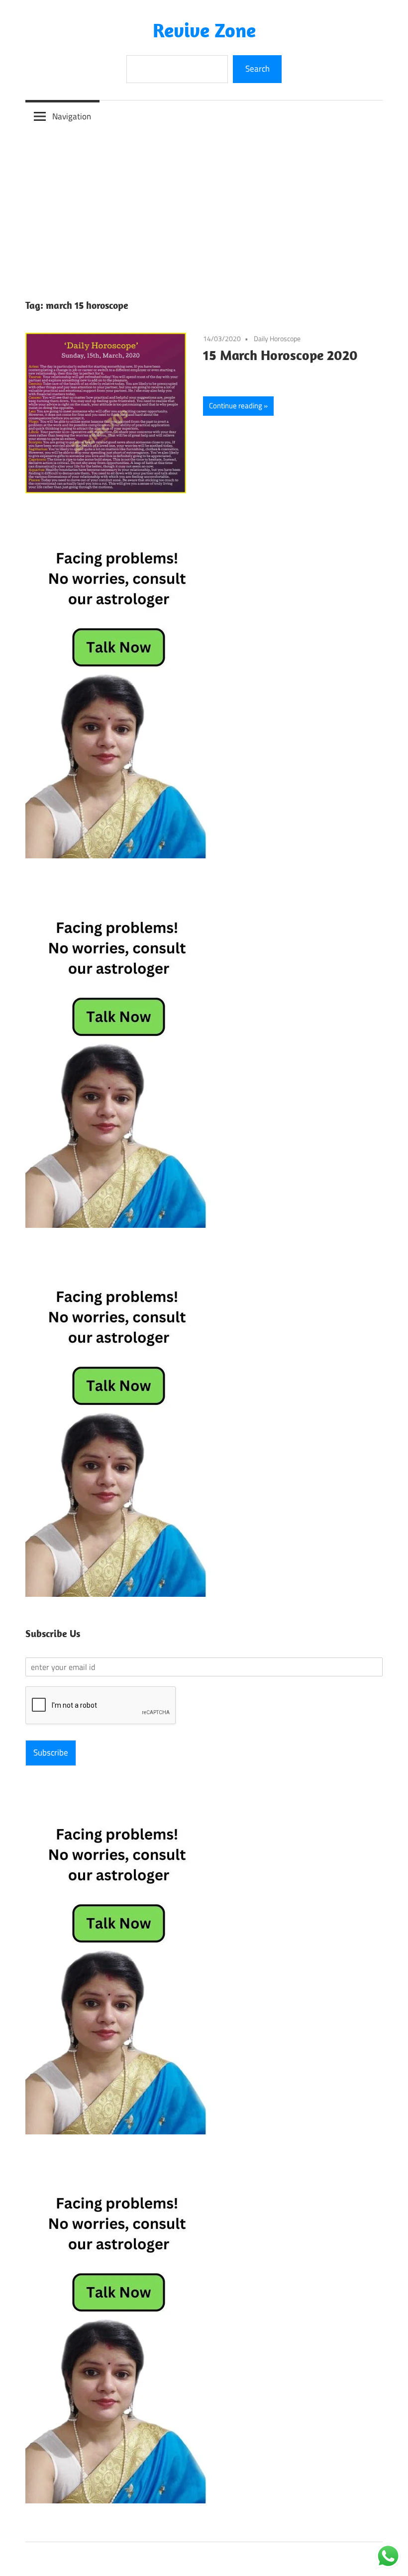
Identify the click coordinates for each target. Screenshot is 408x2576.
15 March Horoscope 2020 (280, 355)
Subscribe (51, 1752)
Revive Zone (204, 30)
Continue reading (236, 406)
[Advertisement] (204, 207)
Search (257, 69)
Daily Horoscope (277, 338)
